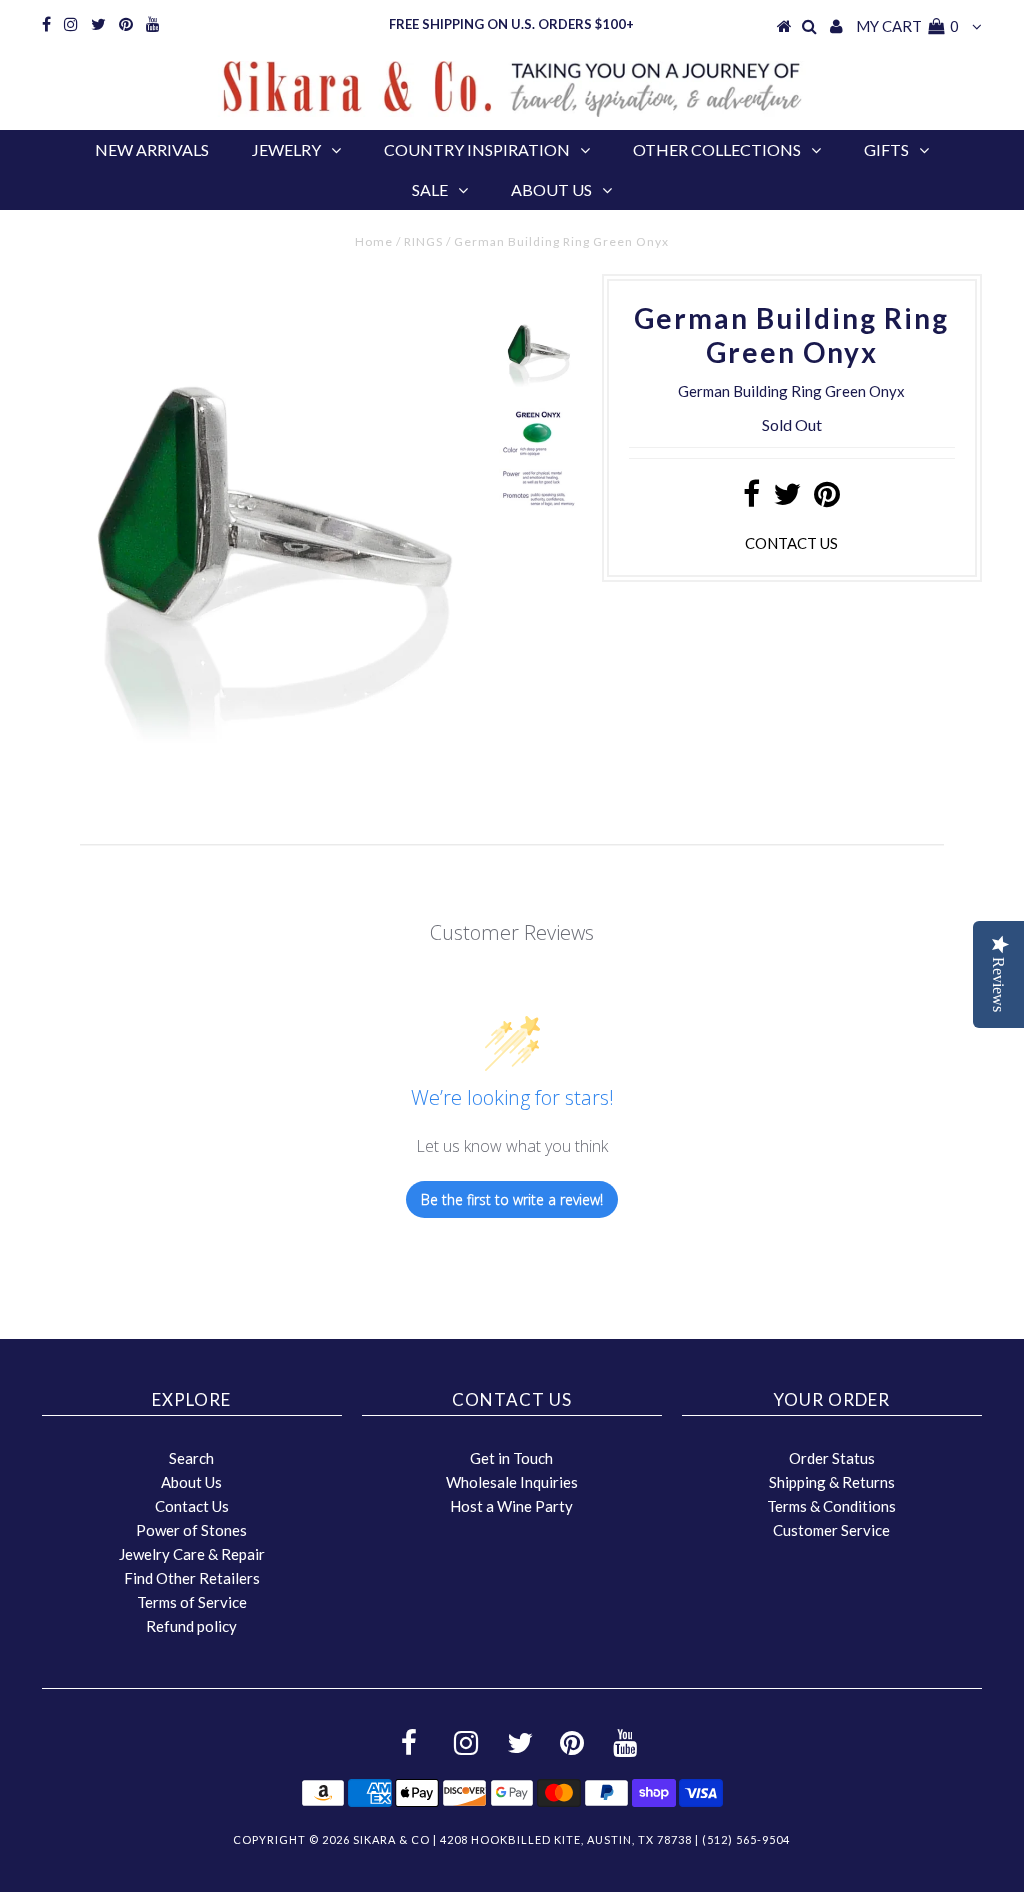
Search (191, 1458)
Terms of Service (192, 1602)
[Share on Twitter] (787, 499)
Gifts (886, 149)
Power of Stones (191, 1530)
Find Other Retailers (192, 1578)
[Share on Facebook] (751, 499)
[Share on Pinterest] (827, 499)
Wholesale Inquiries (512, 1482)
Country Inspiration (477, 149)
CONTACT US (791, 543)
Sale (430, 189)
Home (374, 241)
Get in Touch (511, 1458)
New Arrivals (152, 149)
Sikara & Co (391, 1839)
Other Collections (717, 149)
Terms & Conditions (831, 1506)
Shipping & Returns (832, 1482)
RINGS (423, 241)
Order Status (832, 1458)
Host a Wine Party (511, 1506)
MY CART (907, 26)
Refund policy (191, 1626)
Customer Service (831, 1530)
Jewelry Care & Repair (192, 1554)
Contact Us (192, 1506)
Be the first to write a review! (512, 1199)
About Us (551, 189)
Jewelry (286, 149)
